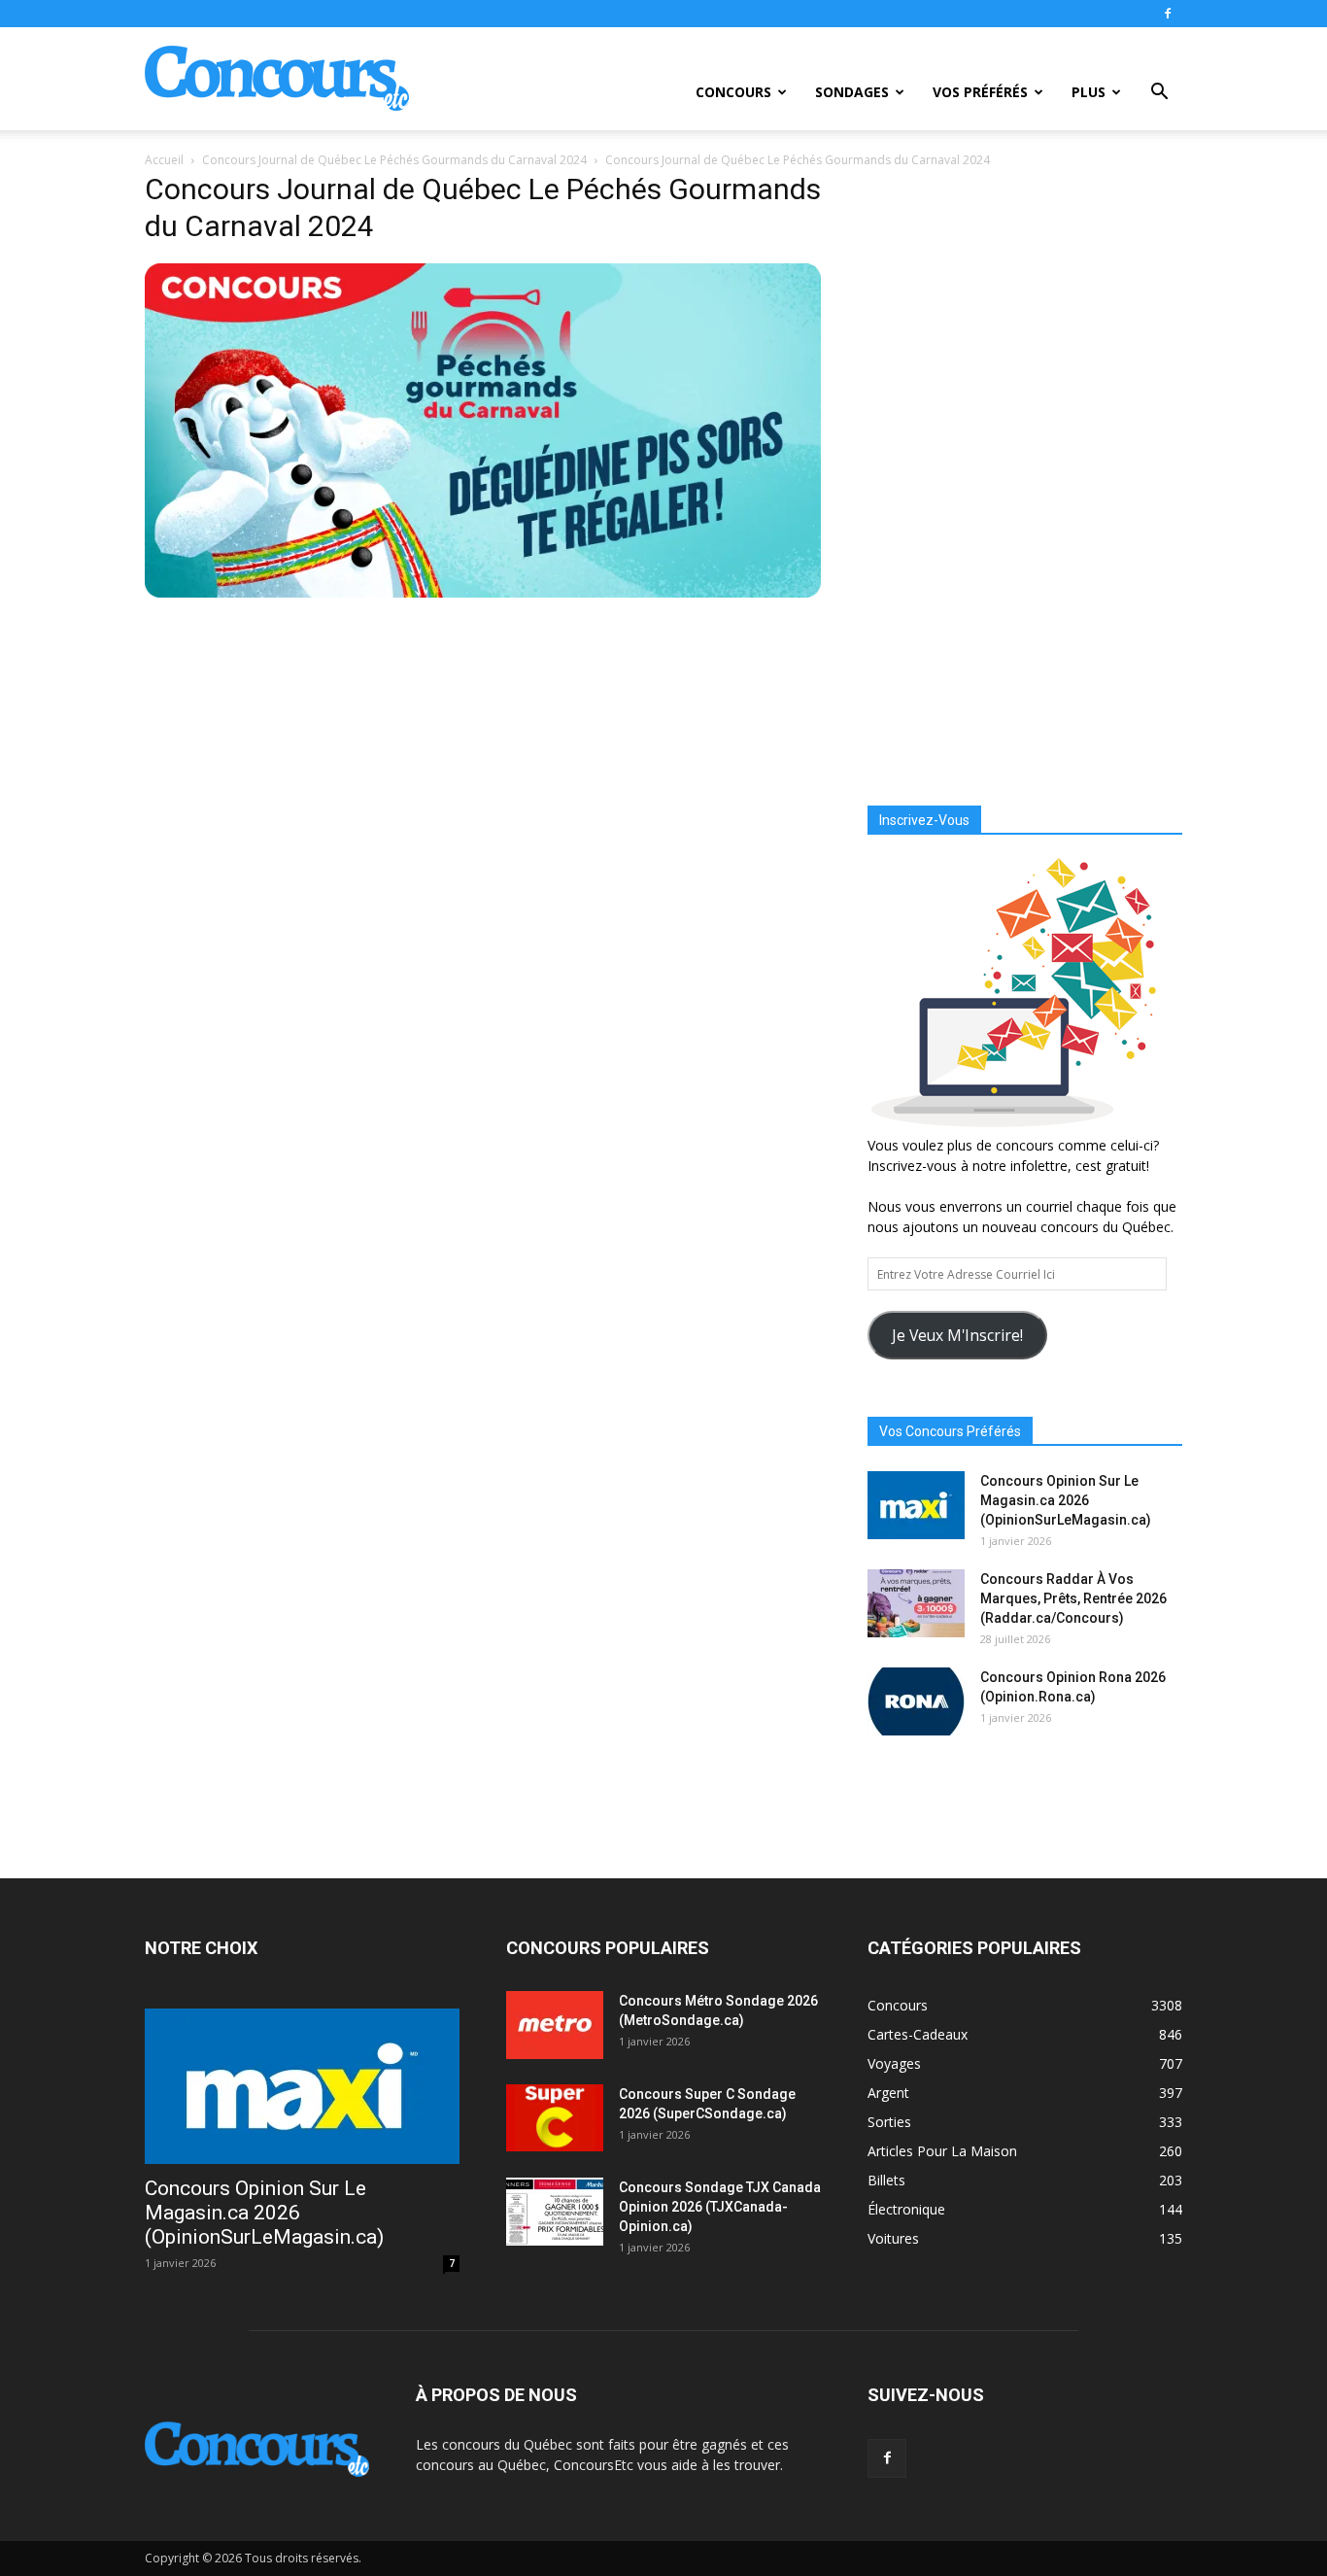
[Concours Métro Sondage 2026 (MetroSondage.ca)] (555, 2025)
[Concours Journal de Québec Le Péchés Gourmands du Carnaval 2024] (483, 593)
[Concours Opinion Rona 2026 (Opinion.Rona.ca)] (916, 1701)
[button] (1159, 94)
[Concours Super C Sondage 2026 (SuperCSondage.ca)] (555, 2118)
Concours (733, 92)
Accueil (164, 160)
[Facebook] (1168, 14)
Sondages (852, 92)
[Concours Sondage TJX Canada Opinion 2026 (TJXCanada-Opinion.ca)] (555, 2212)
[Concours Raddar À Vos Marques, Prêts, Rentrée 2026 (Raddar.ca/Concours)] (916, 1603)
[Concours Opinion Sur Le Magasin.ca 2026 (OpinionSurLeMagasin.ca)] (916, 1505)
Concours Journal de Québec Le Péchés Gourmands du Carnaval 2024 (394, 160)
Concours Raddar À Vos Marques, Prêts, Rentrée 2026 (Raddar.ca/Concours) (1073, 1598)
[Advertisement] (1025, 471)
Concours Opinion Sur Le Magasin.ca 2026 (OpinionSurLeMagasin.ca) (1066, 1500)
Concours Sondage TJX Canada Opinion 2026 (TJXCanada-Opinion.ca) (720, 2207)
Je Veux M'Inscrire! (957, 1335)
